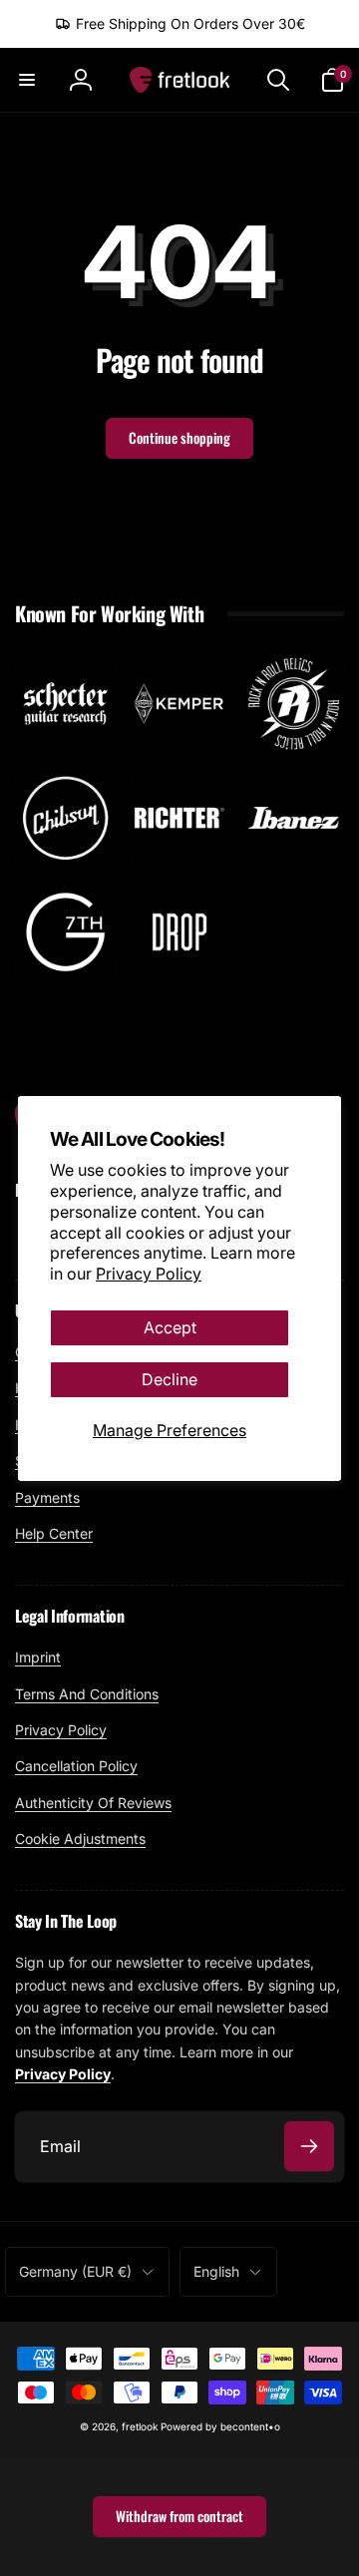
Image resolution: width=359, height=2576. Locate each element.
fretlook (140, 2426)
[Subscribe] (309, 2146)
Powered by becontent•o (220, 2426)
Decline (170, 1379)
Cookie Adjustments (80, 1839)
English (216, 2271)
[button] (27, 80)
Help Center (54, 1533)
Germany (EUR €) (75, 2271)
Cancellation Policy (76, 1766)
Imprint (38, 1657)
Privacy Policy (149, 1274)
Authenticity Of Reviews (93, 1803)
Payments (47, 1497)
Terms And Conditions (87, 1694)
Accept (170, 1327)
